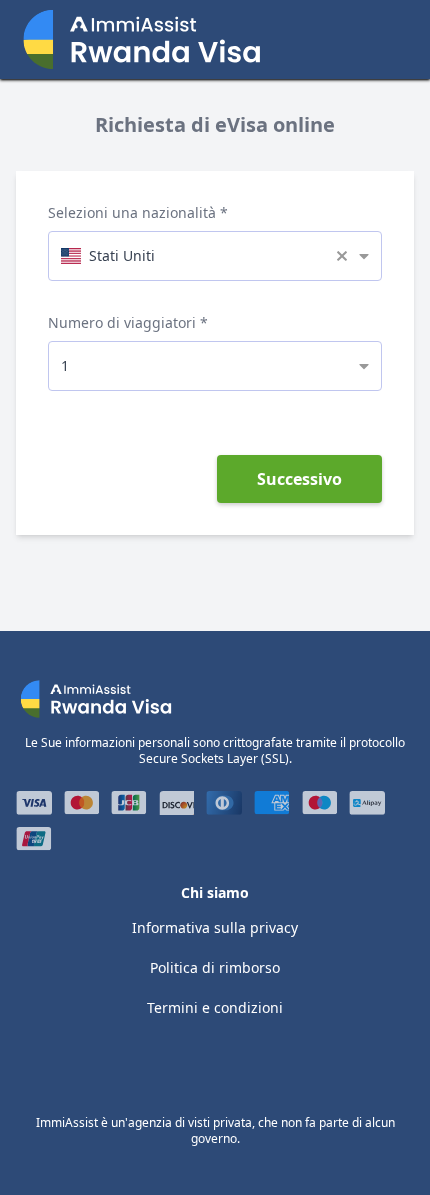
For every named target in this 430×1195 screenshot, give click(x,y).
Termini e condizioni (215, 1007)
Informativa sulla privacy (215, 927)
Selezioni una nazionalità (132, 212)
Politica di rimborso (215, 967)
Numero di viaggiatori (122, 322)
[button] (348, 256)
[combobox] (215, 255)
